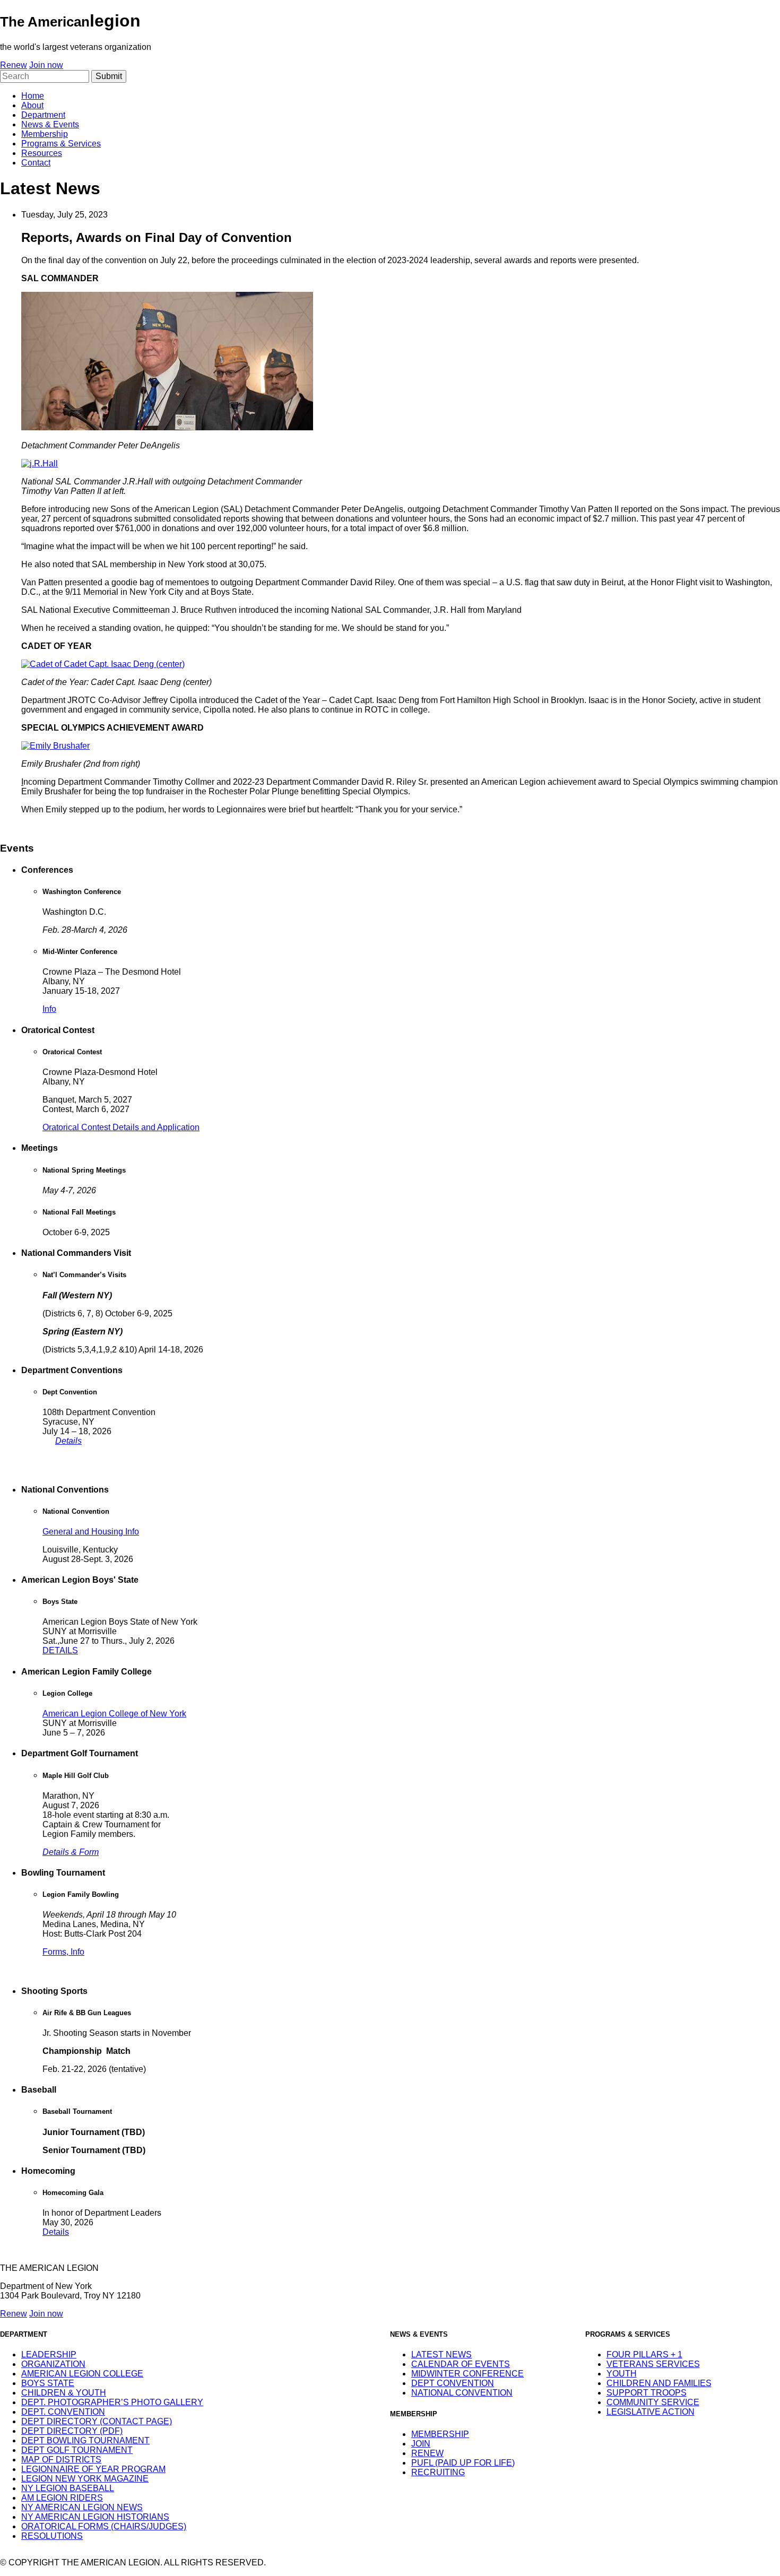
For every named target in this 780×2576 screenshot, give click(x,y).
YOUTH (622, 2374)
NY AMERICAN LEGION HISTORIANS (95, 2517)
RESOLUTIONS (52, 2536)
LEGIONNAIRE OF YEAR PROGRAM (93, 2469)
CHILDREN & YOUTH (64, 2393)
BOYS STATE (48, 2383)
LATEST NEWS (441, 2354)
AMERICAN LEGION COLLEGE (82, 2374)
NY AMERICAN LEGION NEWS (82, 2507)
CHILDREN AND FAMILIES (659, 2383)
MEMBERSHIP (440, 2434)
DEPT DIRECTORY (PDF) (72, 2431)
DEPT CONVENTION (453, 2383)
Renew (14, 65)
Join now (46, 65)
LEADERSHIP (49, 2354)
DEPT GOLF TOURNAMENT (77, 2450)
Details (68, 1441)
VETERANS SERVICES (653, 2364)
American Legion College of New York (114, 1714)
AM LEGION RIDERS (62, 2498)
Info (49, 1009)
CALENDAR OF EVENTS (461, 2364)
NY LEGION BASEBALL (68, 2488)
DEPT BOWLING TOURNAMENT (85, 2440)
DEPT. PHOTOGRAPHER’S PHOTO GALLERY (112, 2402)
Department (43, 115)
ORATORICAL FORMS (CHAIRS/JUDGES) (104, 2526)
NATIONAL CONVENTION (462, 2393)
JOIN (421, 2444)
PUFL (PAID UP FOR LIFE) (463, 2463)
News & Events (50, 124)
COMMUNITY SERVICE (653, 2402)
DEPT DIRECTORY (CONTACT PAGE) (97, 2421)
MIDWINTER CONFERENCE (467, 2374)
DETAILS (60, 1650)
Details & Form (71, 1852)
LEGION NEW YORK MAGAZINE (85, 2479)
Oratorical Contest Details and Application (121, 1127)
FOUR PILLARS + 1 (644, 2354)
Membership (45, 134)
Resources (42, 153)
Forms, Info (63, 1952)
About (32, 105)
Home (33, 96)
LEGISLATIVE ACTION (651, 2412)
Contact (36, 163)
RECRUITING (438, 2472)
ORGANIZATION (53, 2364)
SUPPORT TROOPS (647, 2393)
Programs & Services (61, 144)
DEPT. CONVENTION (63, 2412)
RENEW (427, 2453)
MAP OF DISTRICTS (61, 2460)
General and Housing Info (91, 1532)
